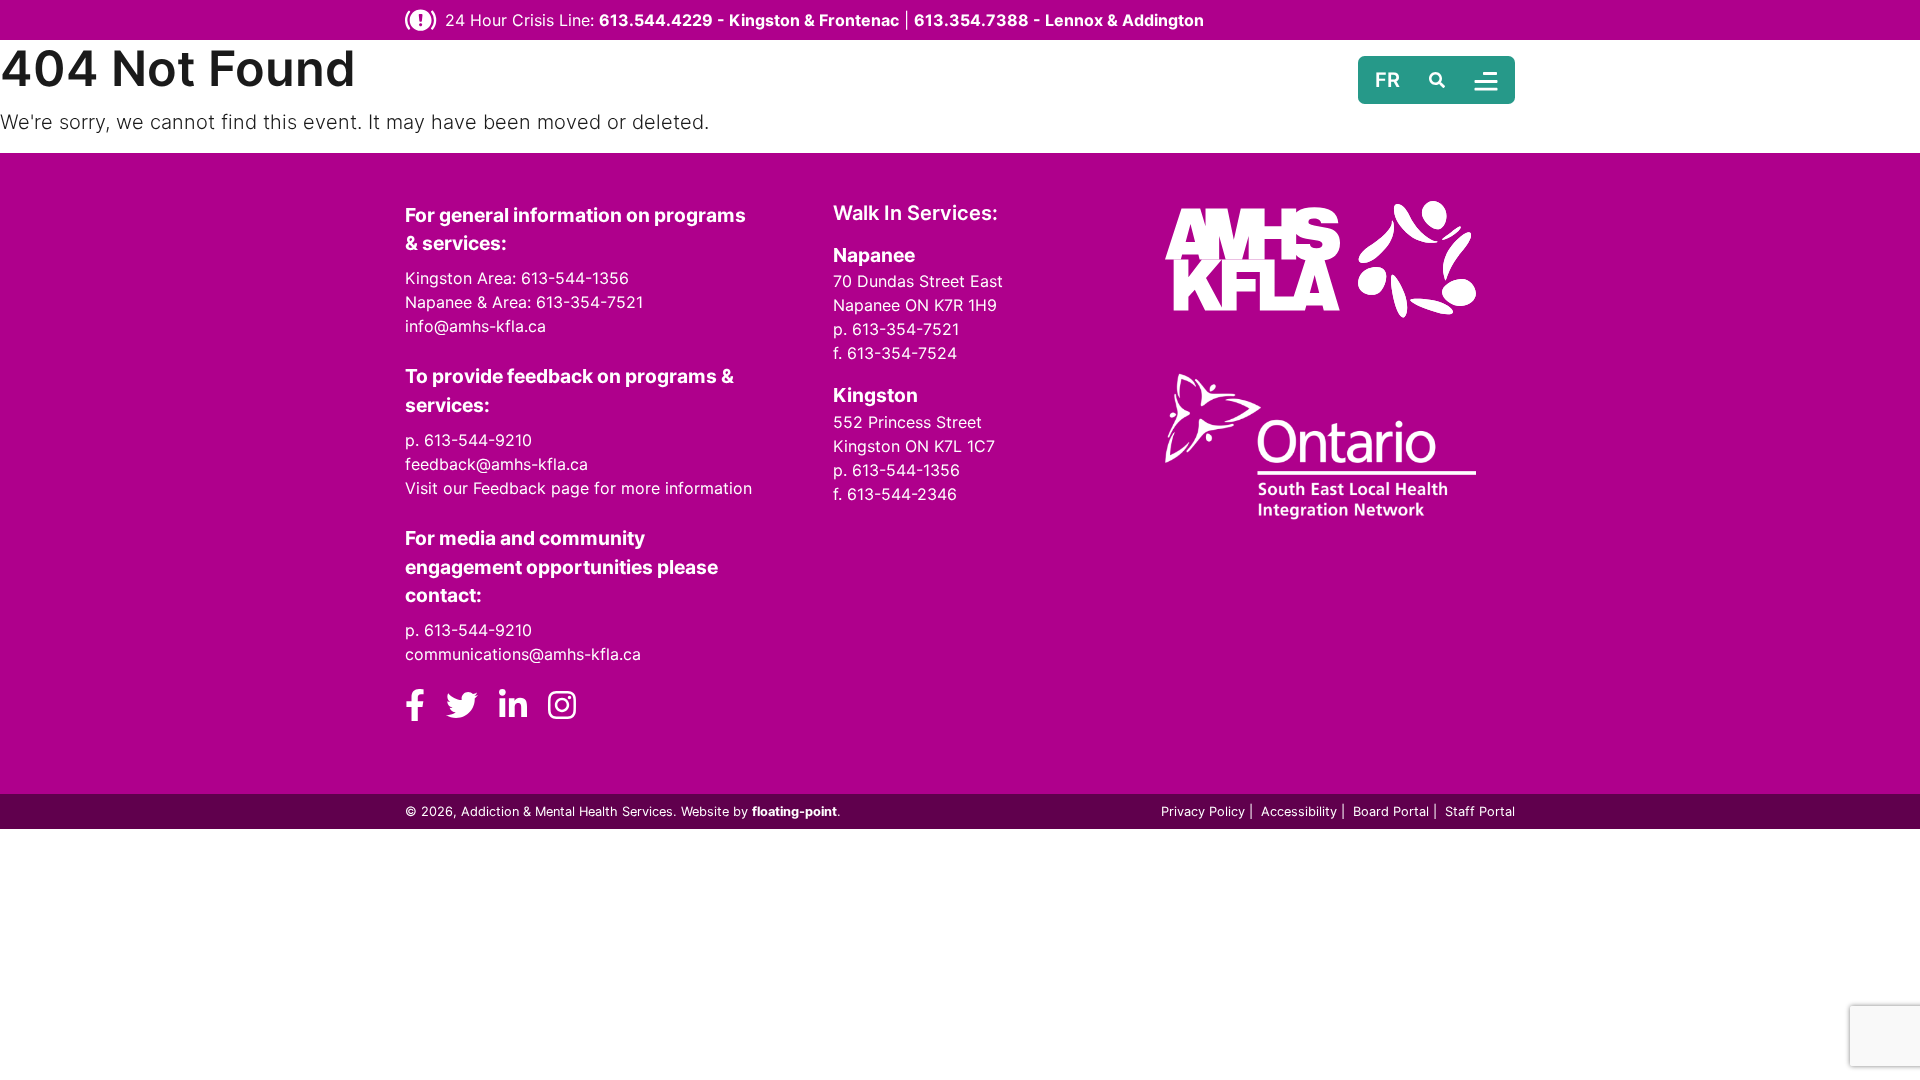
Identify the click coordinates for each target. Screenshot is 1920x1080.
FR (1387, 80)
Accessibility (1299, 811)
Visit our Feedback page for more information (578, 488)
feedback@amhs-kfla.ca (496, 464)
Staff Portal (1480, 811)
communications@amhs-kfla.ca (523, 654)
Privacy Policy (1203, 811)
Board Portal (1391, 811)
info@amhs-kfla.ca (475, 326)
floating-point (794, 811)
